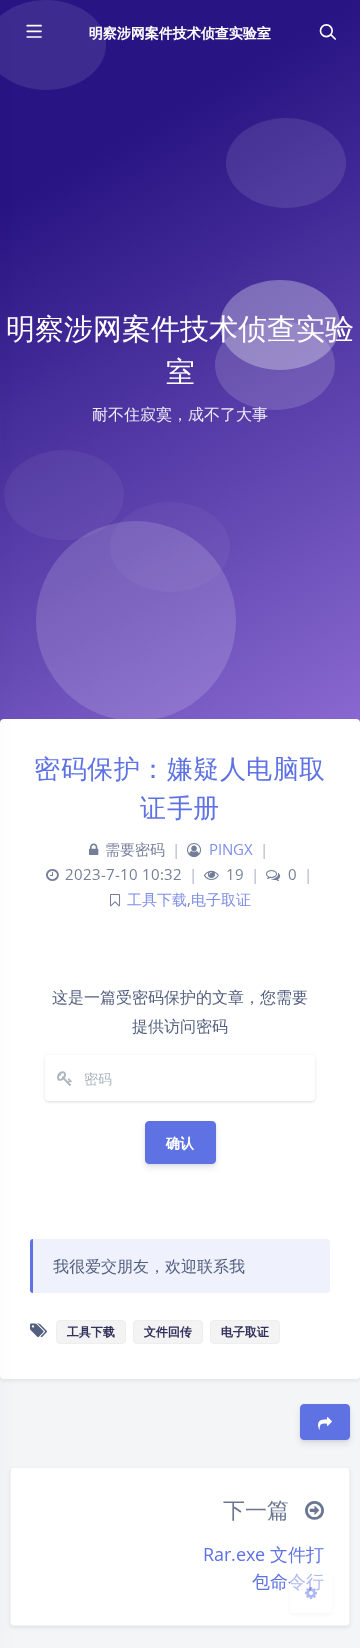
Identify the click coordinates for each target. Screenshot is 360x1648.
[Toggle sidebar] (33, 32)
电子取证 (221, 899)
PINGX (231, 849)
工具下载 (157, 899)
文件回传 (168, 1331)
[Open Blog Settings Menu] (311, 1592)
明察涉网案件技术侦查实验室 (180, 32)
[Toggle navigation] (327, 32)
